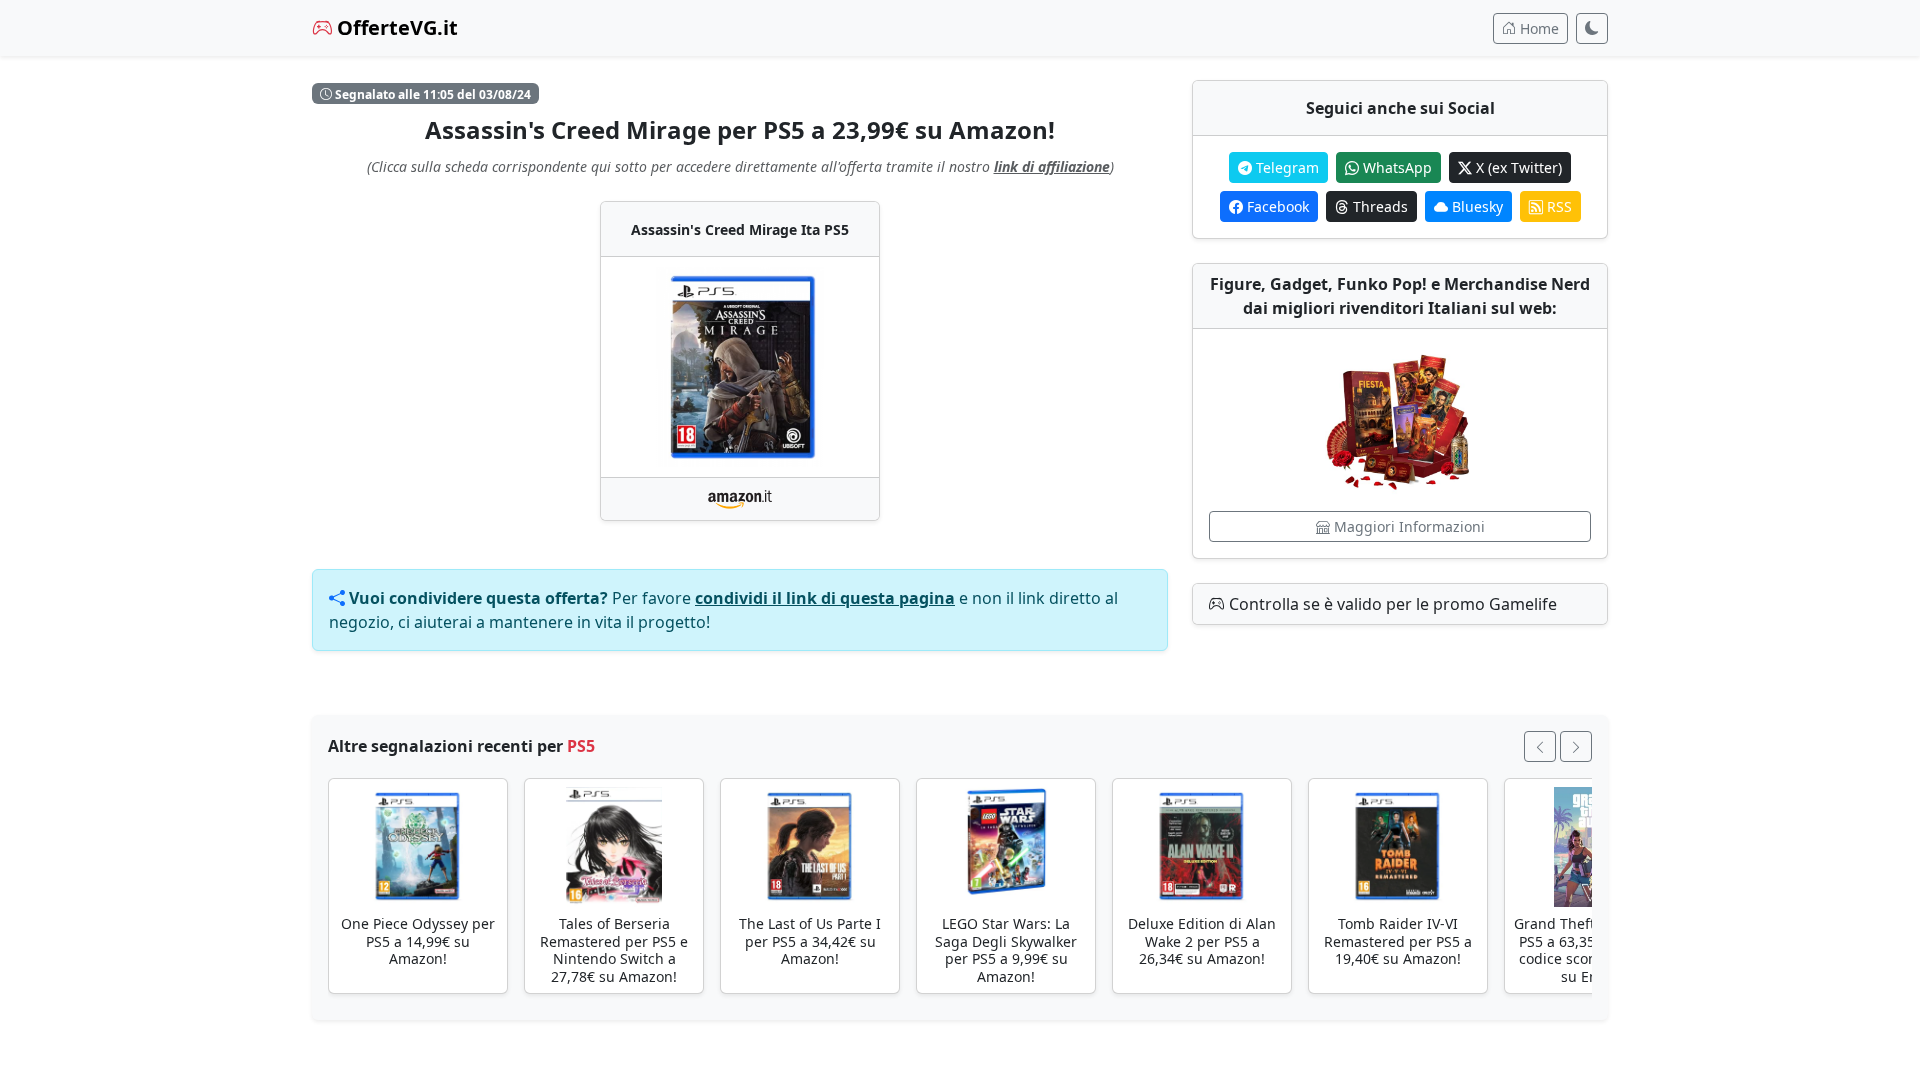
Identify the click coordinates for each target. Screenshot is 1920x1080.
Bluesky (1475, 206)
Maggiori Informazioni (1407, 526)
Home (1537, 28)
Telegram (1285, 167)
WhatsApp (1395, 167)
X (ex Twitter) (1517, 167)
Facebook (1276, 206)
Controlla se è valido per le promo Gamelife (1391, 604)
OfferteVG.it (395, 27)
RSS (1557, 206)
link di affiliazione (1052, 166)
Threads (1378, 206)
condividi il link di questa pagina (825, 598)
